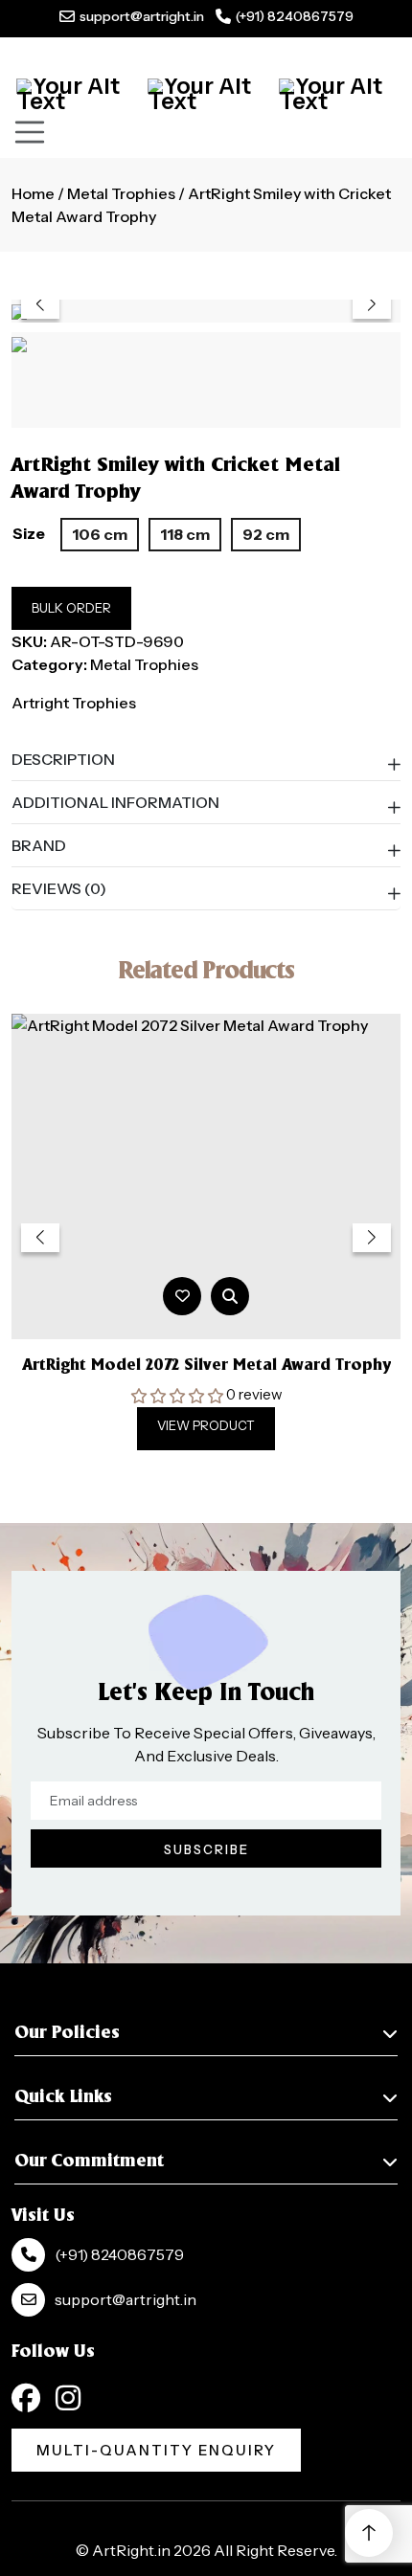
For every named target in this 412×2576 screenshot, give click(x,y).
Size (29, 533)
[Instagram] (68, 2398)
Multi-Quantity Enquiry (156, 2450)
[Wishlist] (337, 94)
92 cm (266, 534)
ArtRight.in (131, 2550)
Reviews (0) (59, 888)
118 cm (185, 534)
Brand (39, 845)
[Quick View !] (230, 1296)
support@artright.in (142, 16)
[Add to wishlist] (183, 1296)
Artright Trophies (74, 703)
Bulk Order (71, 608)
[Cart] (75, 94)
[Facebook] (26, 2398)
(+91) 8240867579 (295, 16)
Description (63, 759)
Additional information (115, 802)
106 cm (100, 534)
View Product (206, 1425)
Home (33, 193)
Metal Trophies (121, 193)
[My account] (206, 94)
